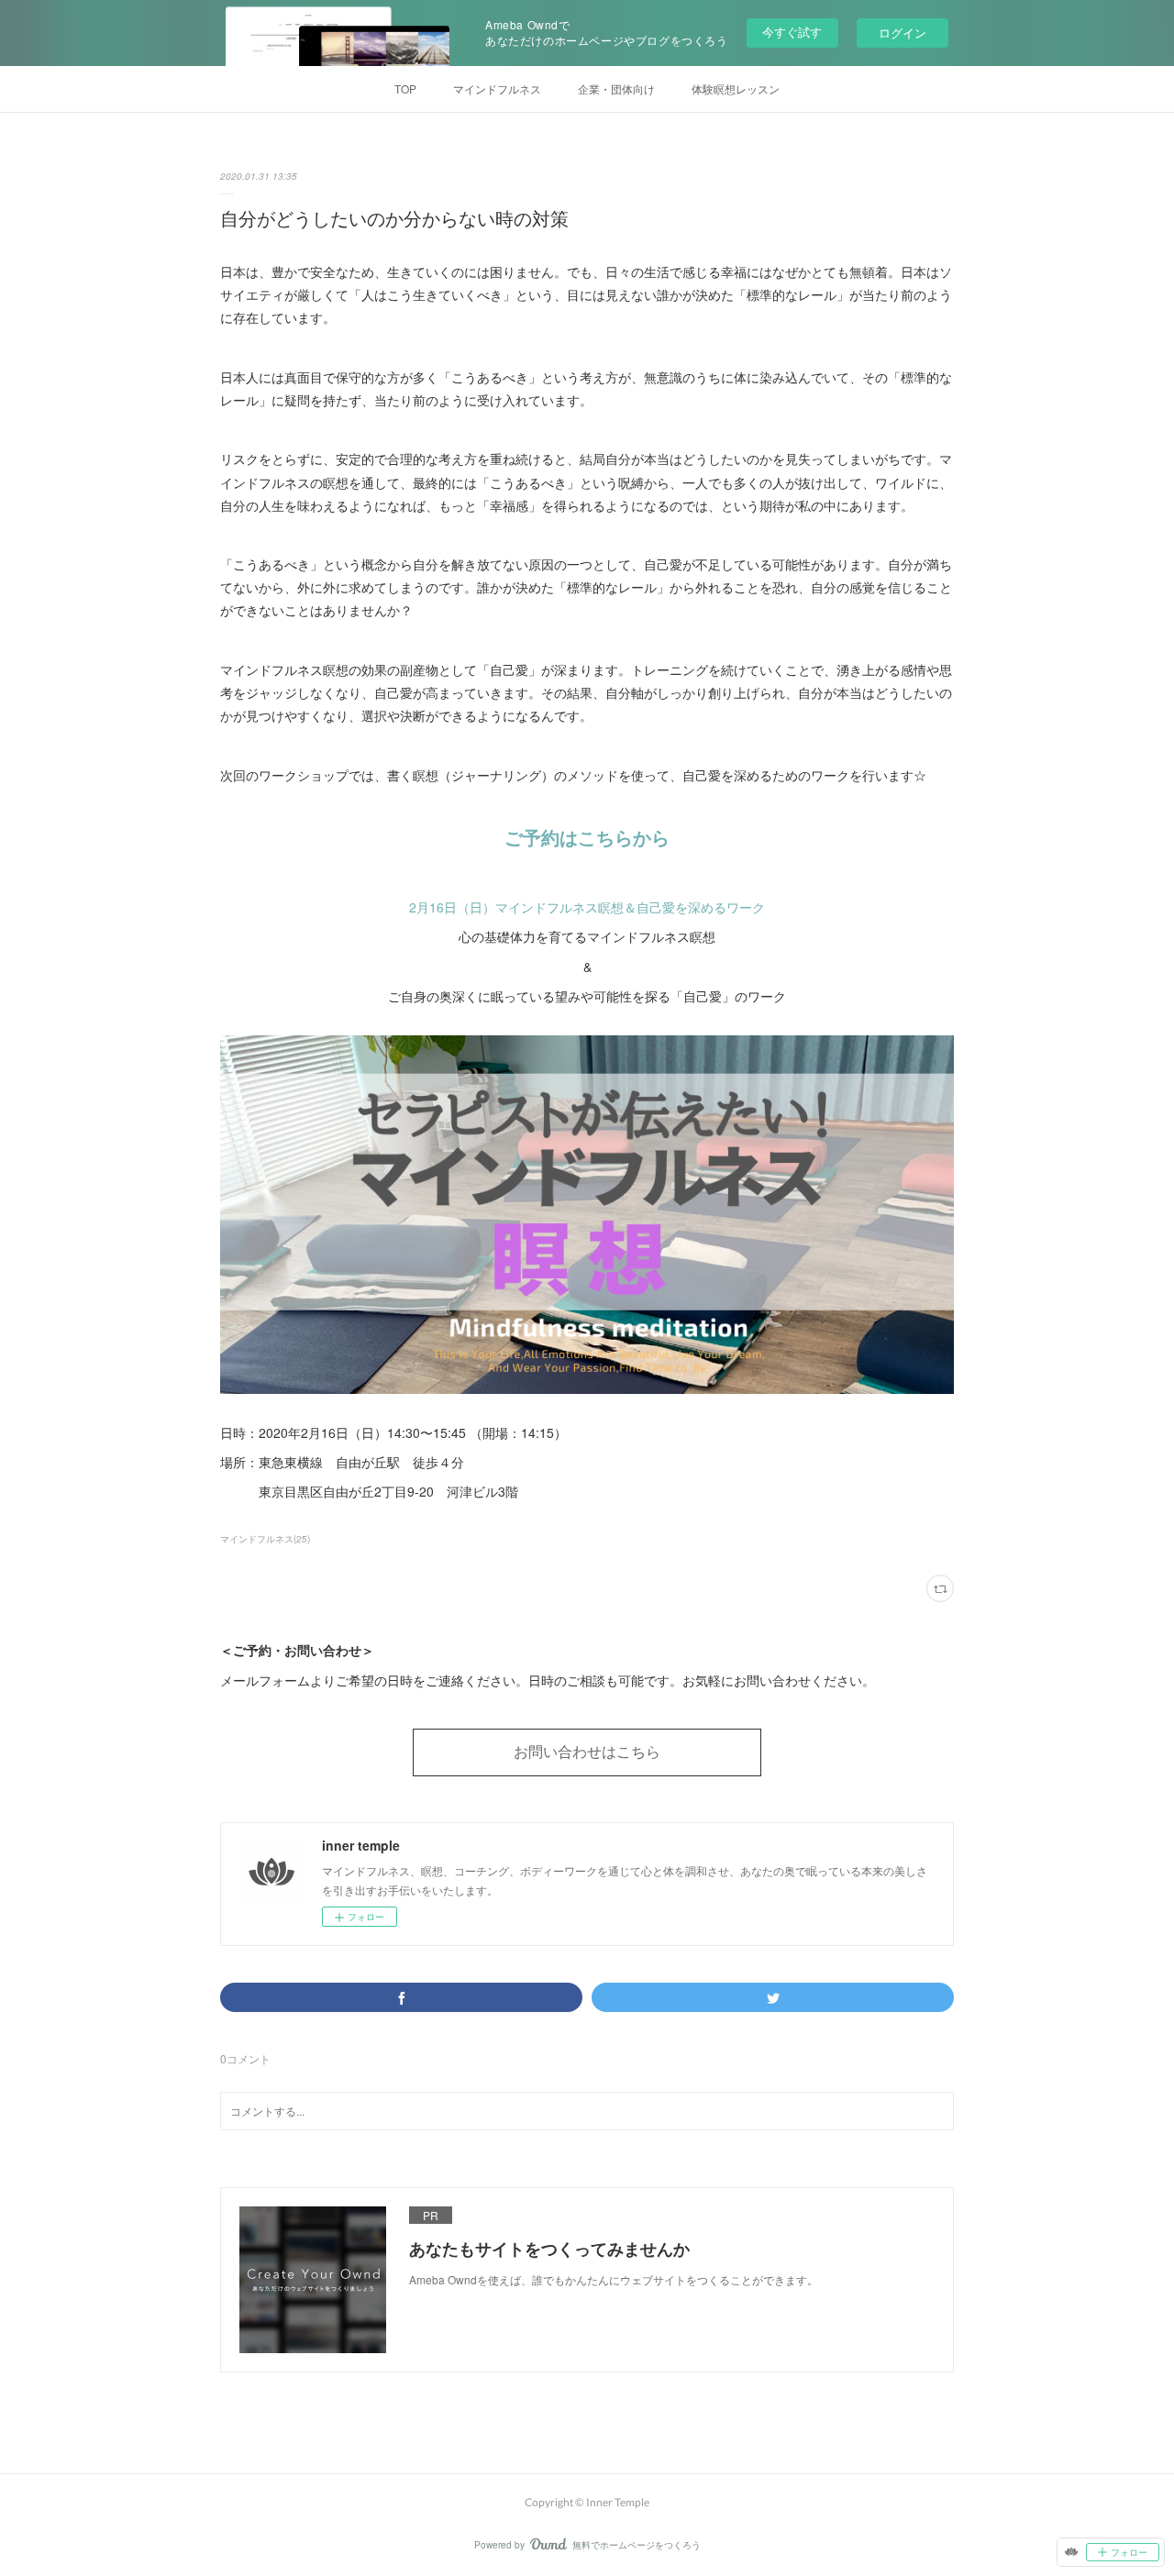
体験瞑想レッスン (736, 88)
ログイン (903, 33)
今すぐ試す (792, 32)
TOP (405, 88)
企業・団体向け (616, 88)
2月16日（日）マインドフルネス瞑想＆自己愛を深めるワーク (587, 907)
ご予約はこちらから (587, 837)
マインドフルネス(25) (265, 1539)
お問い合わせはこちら (587, 1751)
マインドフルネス (497, 88)
